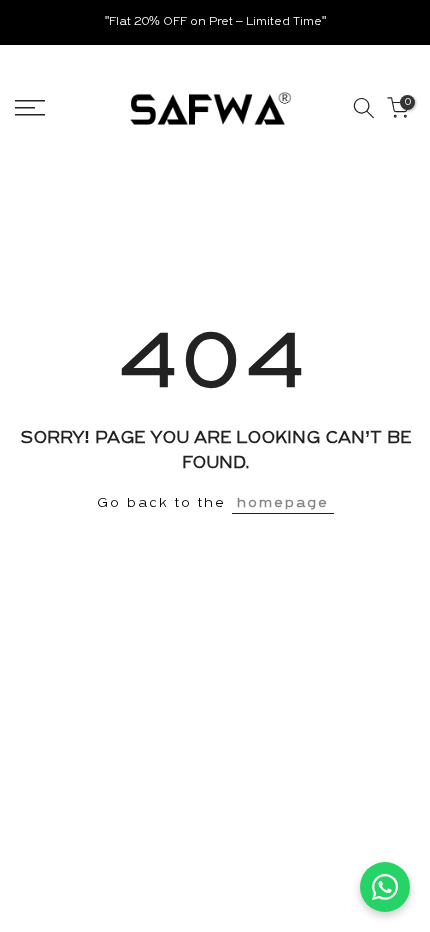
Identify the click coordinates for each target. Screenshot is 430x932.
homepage (283, 503)
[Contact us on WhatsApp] (385, 887)
